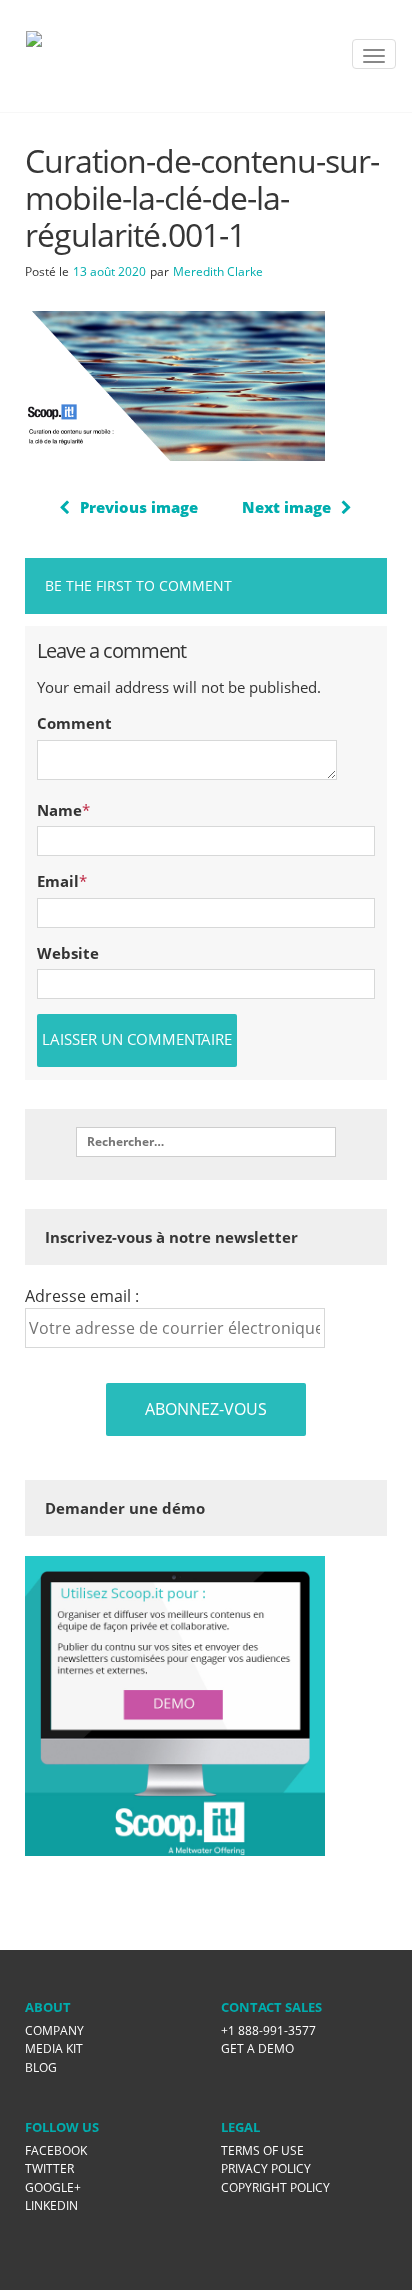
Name (59, 810)
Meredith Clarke (218, 271)
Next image (286, 507)
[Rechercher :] (206, 1142)
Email (58, 881)
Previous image (139, 507)
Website (68, 953)
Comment (74, 723)
